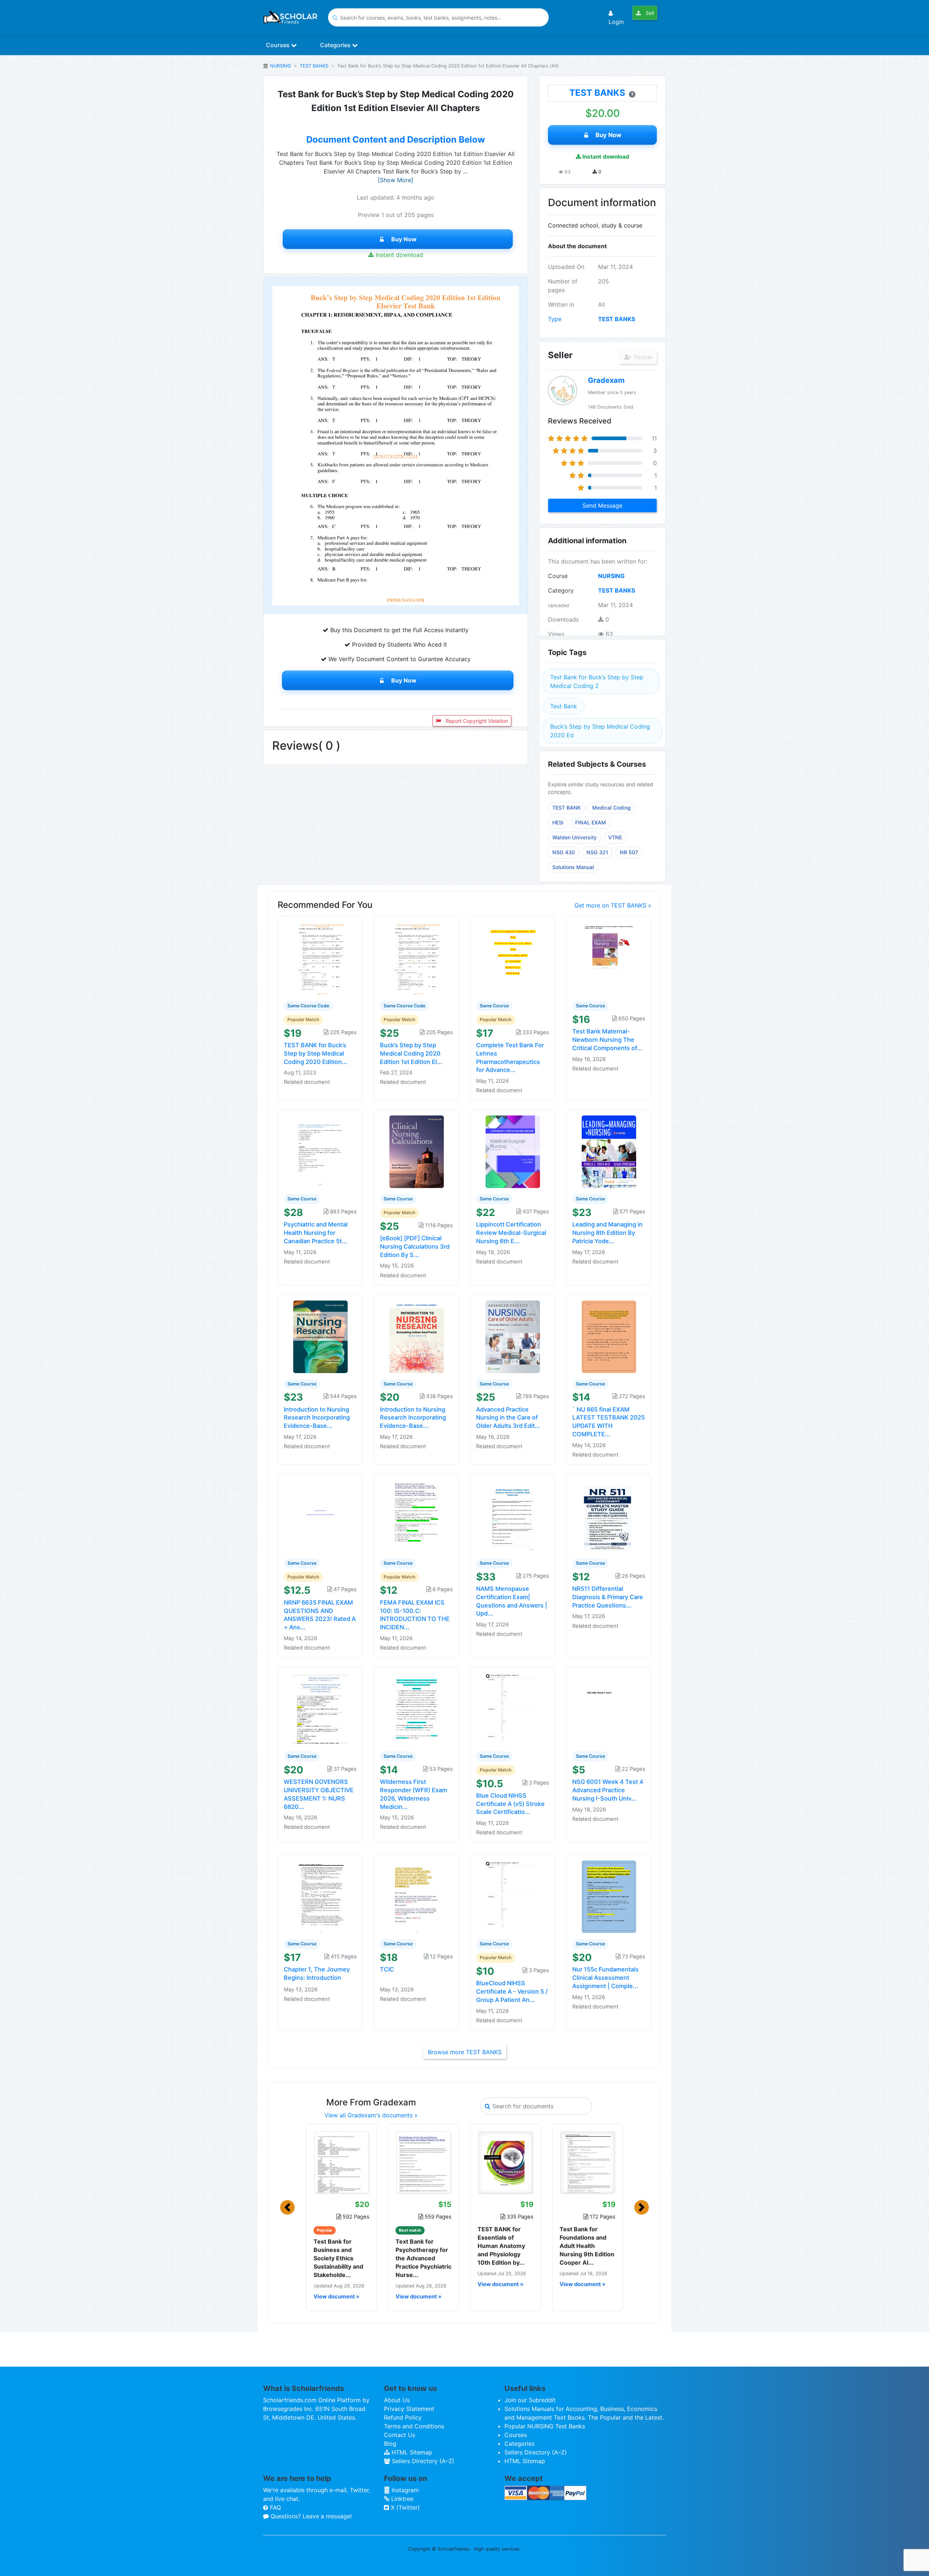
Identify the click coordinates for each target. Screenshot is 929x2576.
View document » (336, 2297)
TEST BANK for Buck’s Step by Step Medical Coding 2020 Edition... (316, 1053)
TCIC (387, 1969)
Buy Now (404, 239)
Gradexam (606, 380)
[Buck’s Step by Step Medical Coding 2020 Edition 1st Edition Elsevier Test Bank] (417, 958)
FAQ (275, 2507)
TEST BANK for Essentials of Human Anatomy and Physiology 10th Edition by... (501, 2246)
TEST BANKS (314, 66)
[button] (287, 2207)
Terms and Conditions (414, 2426)
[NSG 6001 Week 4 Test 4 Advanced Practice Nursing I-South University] (609, 1709)
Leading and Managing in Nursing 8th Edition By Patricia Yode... (607, 1233)
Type (555, 319)
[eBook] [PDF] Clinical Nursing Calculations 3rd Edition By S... (415, 1246)
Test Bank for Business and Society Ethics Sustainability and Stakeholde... (338, 2258)
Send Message (602, 505)
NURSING (281, 66)
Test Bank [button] (564, 706)
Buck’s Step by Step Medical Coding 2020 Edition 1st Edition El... (411, 1053)
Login (616, 22)
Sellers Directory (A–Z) (422, 2461)
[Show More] (396, 180)
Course (558, 576)
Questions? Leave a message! (310, 2516)
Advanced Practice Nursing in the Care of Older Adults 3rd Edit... (508, 1418)
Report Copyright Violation (476, 721)
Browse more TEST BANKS (465, 2052)
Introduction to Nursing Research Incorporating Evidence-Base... (317, 1418)
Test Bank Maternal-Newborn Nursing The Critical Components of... (607, 1040)
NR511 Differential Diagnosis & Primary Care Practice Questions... (608, 1597)
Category (561, 590)
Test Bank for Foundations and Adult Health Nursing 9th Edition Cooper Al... (587, 2246)
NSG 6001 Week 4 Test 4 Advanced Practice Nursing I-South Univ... (608, 1790)
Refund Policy (403, 2417)
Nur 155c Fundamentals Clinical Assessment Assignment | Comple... (605, 1978)
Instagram (404, 2490)
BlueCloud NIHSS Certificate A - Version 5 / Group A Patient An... (512, 1991)
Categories (336, 45)
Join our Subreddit (530, 2400)
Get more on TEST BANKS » (613, 905)
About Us (397, 2400)
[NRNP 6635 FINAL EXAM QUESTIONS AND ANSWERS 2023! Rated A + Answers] (320, 1515)
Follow (642, 357)
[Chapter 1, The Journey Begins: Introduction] (320, 1896)
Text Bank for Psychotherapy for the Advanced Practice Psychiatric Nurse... (423, 2258)
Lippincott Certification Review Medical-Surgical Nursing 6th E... (511, 1233)
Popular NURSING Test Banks (545, 2426)
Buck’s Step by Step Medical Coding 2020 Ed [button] (600, 731)
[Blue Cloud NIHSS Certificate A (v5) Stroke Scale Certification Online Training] (513, 1709)
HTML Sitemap (411, 2452)
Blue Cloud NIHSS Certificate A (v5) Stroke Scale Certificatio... (510, 1804)
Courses (279, 45)
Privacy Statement (409, 2409)
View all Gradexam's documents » (371, 2115)
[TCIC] (417, 1896)
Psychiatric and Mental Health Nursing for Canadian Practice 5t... (316, 1233)
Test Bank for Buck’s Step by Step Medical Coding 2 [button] (597, 681)
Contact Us (400, 2435)
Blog (390, 2444)
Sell (649, 13)
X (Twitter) (404, 2507)
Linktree (401, 2499)
